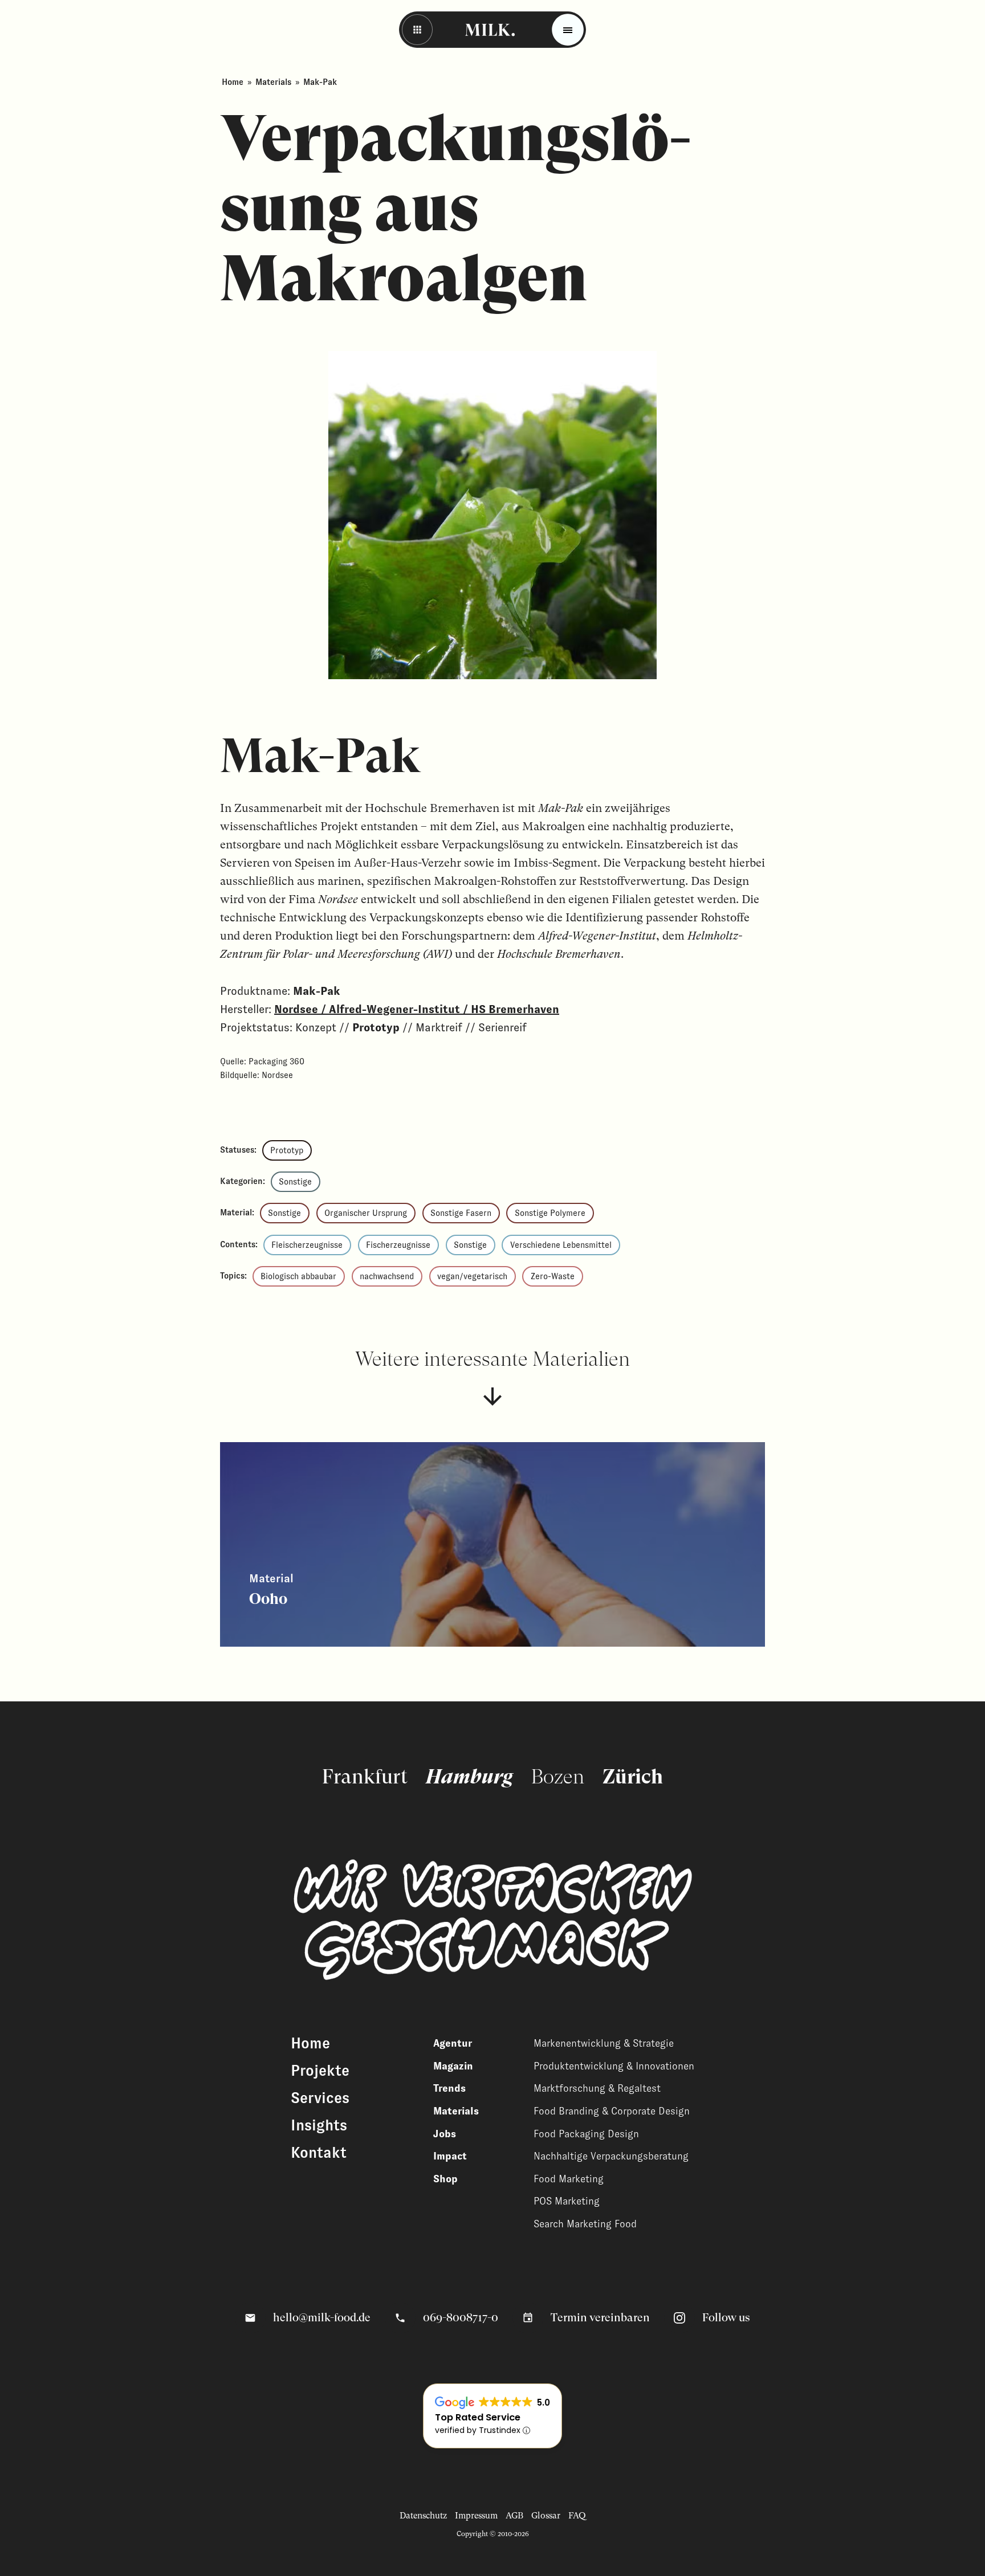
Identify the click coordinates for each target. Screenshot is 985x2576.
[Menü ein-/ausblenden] (568, 30)
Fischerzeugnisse (398, 1245)
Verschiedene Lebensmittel (561, 1245)
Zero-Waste (553, 1276)
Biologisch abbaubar (298, 1276)
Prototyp (287, 1150)
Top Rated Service (478, 2417)
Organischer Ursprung (366, 1213)
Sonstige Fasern (461, 1213)
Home (233, 82)
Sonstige (295, 1182)
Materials (273, 82)
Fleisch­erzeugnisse (307, 1245)
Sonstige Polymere (550, 1213)
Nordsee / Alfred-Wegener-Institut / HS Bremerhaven (417, 1009)
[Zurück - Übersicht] (417, 30)
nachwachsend (387, 1276)
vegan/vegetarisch (472, 1276)
